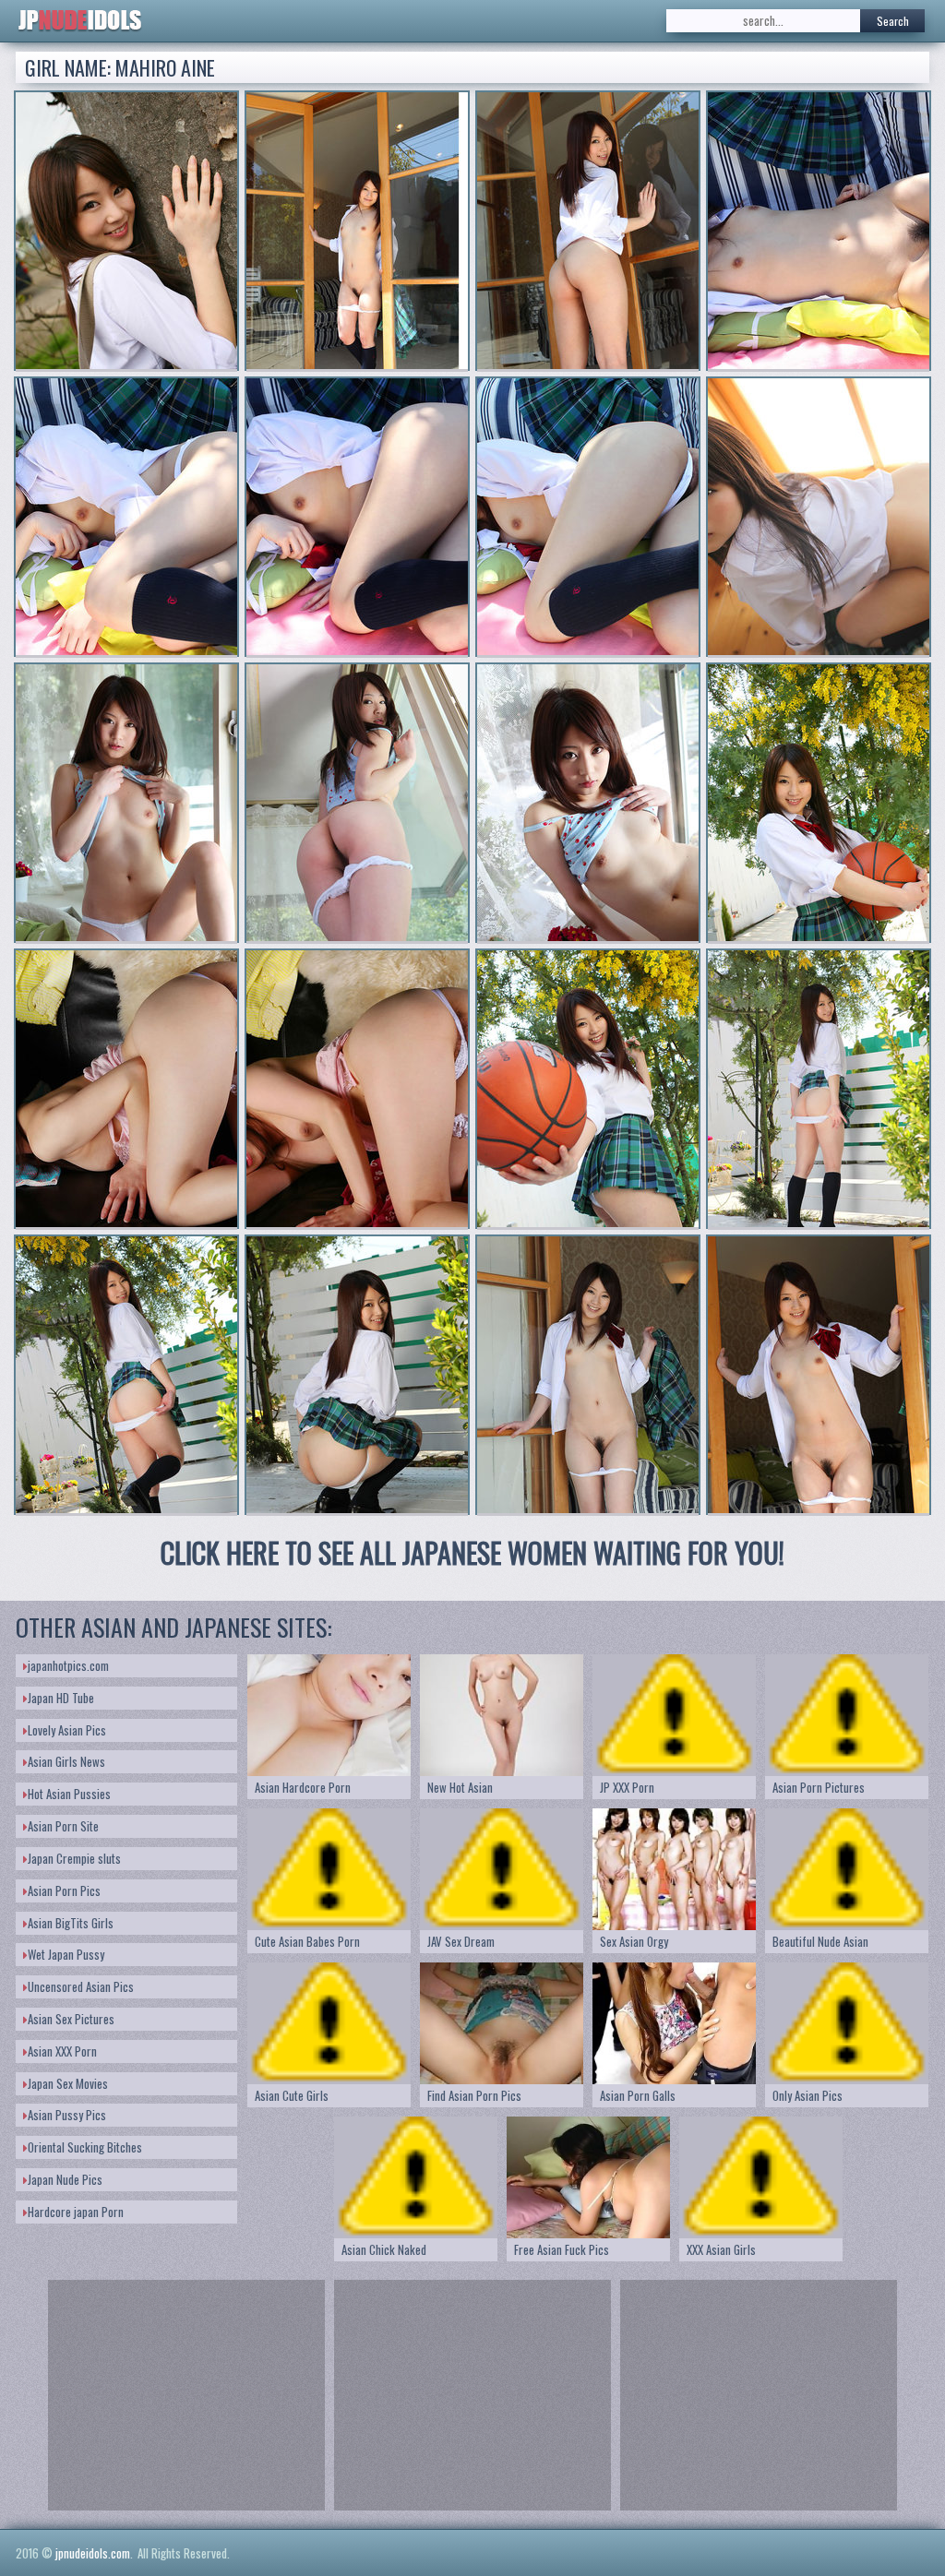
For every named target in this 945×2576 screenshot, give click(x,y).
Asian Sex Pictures (71, 2019)
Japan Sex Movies (68, 2083)
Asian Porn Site (63, 1826)
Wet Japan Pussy (66, 1954)
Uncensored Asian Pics (81, 1986)
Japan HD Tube (61, 1698)
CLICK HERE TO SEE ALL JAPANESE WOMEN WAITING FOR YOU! (472, 1552)
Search (893, 21)
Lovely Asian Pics (67, 1730)
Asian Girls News (66, 1761)
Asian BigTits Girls (71, 1923)
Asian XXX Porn (62, 2051)
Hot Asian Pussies (69, 1794)
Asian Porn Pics (64, 1890)
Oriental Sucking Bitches (85, 2147)
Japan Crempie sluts (74, 1858)
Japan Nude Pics (65, 2179)
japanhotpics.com (68, 1665)
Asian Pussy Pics (67, 2115)
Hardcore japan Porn (76, 2212)
